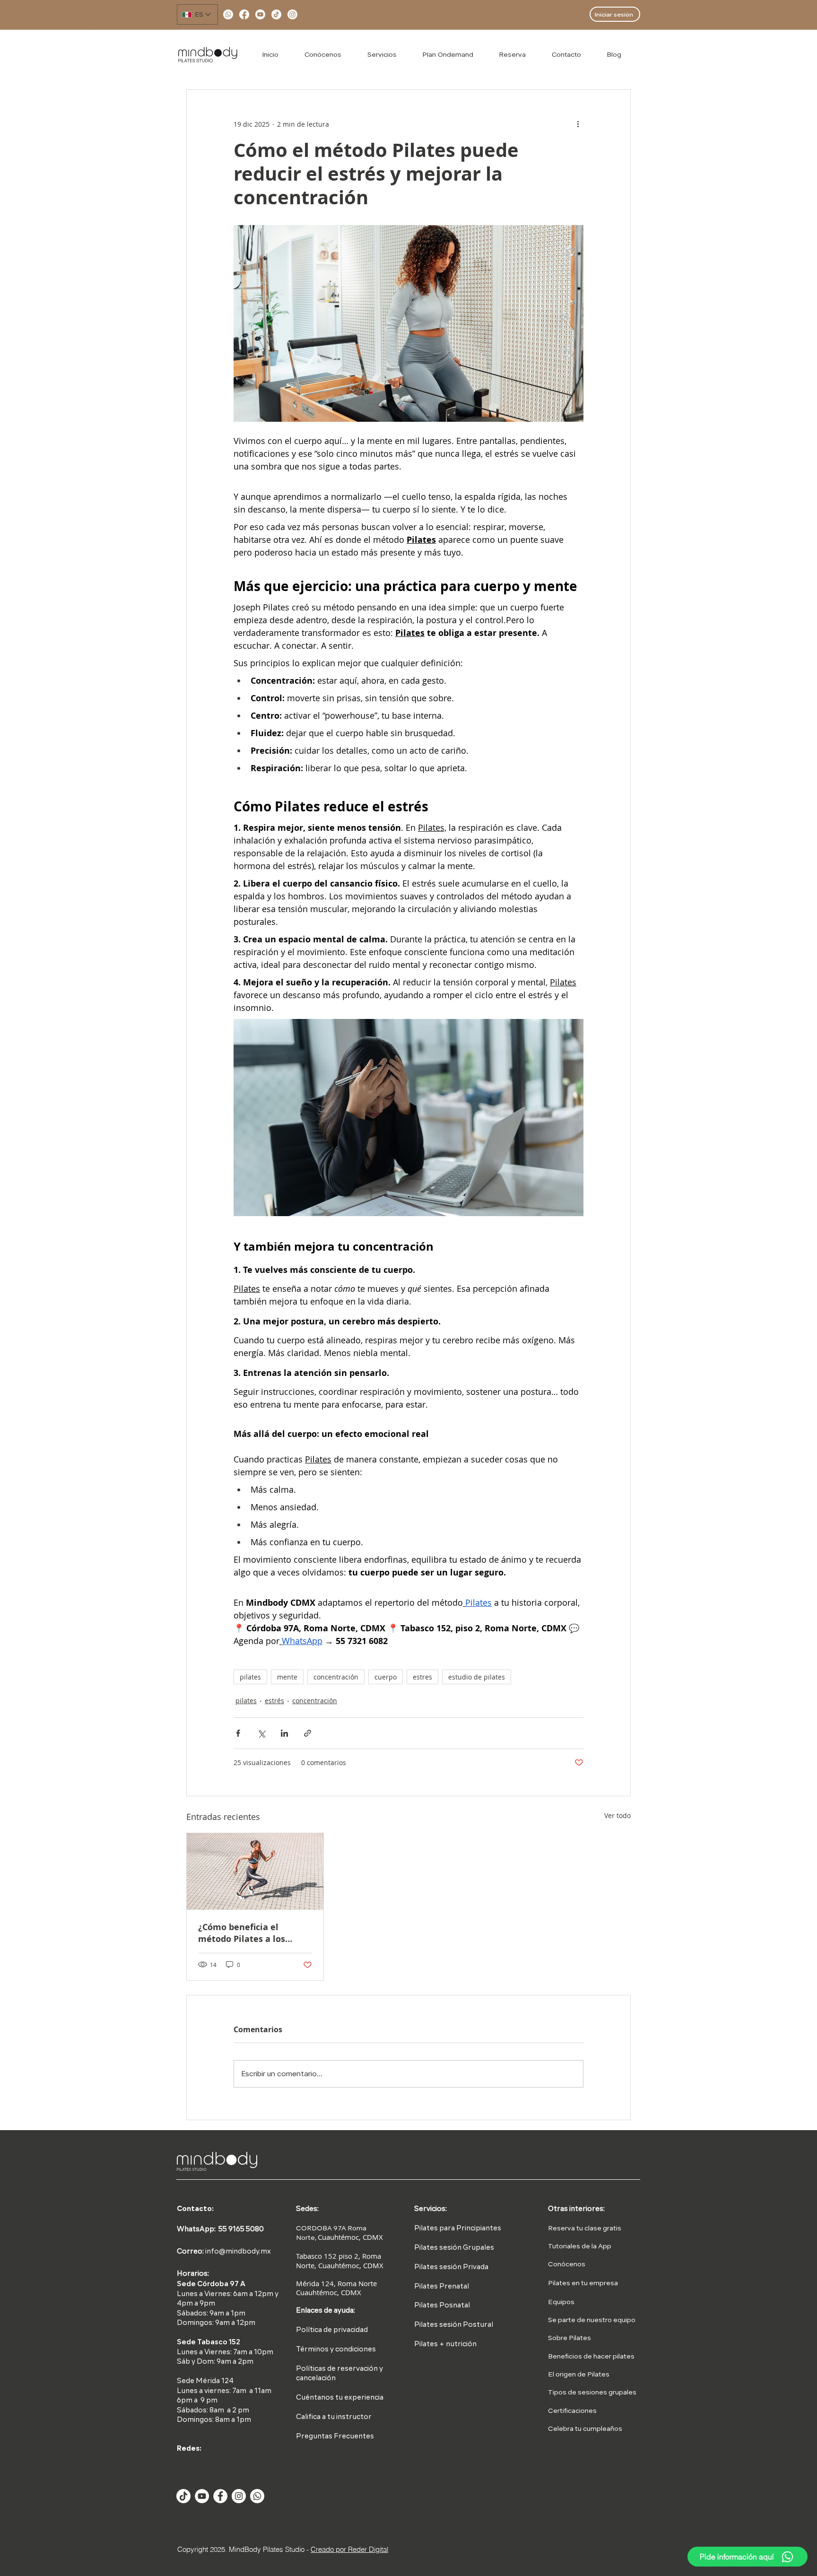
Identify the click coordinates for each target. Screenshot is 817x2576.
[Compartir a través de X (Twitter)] (261, 1733)
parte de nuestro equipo (596, 2320)
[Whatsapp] (228, 14)
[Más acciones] (578, 124)
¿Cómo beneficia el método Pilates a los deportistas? (242, 1933)
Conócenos (567, 2264)
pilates (250, 1677)
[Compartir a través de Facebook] (238, 1733)
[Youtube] (260, 14)
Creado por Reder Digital (349, 2549)
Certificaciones (572, 2411)
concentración (336, 1677)
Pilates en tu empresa (583, 2283)
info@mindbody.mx (238, 2252)
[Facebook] (244, 14)
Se (552, 2320)
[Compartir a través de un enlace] (308, 1733)
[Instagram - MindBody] (239, 2496)
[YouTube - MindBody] (202, 2496)
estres (422, 1677)
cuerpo (386, 1677)
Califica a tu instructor (334, 2417)
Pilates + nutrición (445, 2345)
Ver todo (617, 1815)
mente (287, 1677)
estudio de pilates (477, 1677)
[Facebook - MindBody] (220, 2496)
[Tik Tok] (183, 2496)
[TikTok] (276, 14)
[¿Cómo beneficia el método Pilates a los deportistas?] (255, 1871)
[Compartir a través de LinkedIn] (284, 1733)
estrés (274, 1701)
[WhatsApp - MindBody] (257, 2496)
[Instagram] (292, 14)
